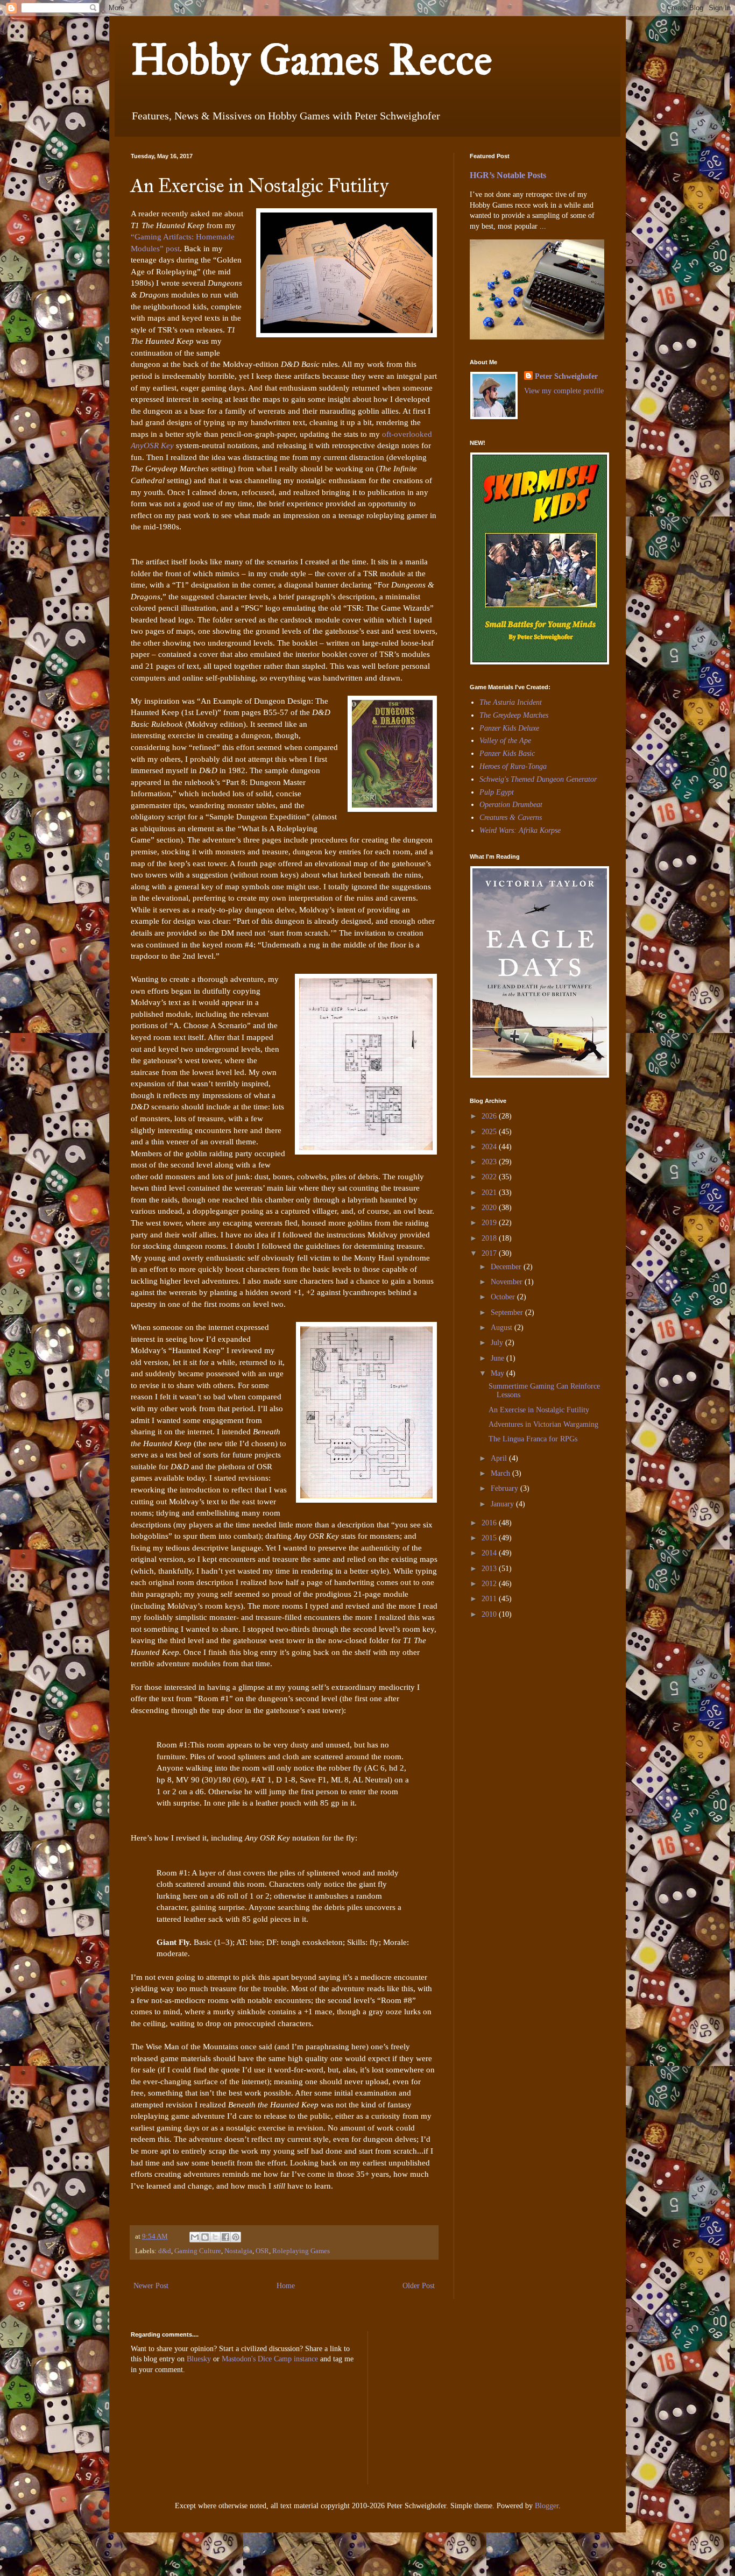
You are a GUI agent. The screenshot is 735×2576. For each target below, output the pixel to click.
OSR (262, 2251)
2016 (490, 1523)
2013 (490, 1569)
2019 (490, 1223)
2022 (490, 1177)
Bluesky (199, 2359)
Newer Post (151, 2286)
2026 (490, 1116)
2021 (490, 1193)
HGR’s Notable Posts (508, 175)
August (503, 1328)
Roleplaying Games (301, 2251)
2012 (490, 1584)
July (498, 1343)
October (504, 1297)
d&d (165, 2251)
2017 (490, 1253)
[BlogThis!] (205, 2237)
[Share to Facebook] (225, 2237)
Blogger (547, 2506)
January (503, 1504)
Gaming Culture (198, 2251)
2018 (490, 1238)
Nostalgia (238, 2251)
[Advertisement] (502, 1702)
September (508, 1312)
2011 (490, 1599)
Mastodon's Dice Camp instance (270, 2359)
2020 (490, 1208)
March (501, 1473)
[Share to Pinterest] (236, 2237)
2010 (490, 1614)
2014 (490, 1553)
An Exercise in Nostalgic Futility (539, 1410)
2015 (490, 1538)
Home (286, 2286)
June (499, 1358)
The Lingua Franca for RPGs (533, 1439)
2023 (490, 1162)
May (499, 1373)
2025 (490, 1132)
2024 (490, 1147)
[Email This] (195, 2237)
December (507, 1267)
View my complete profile (564, 391)
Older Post (419, 2286)
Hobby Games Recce (312, 60)
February (506, 1488)
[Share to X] (215, 2237)
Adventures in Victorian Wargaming (543, 1424)
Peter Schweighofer (566, 376)
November (508, 1282)
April (500, 1458)
